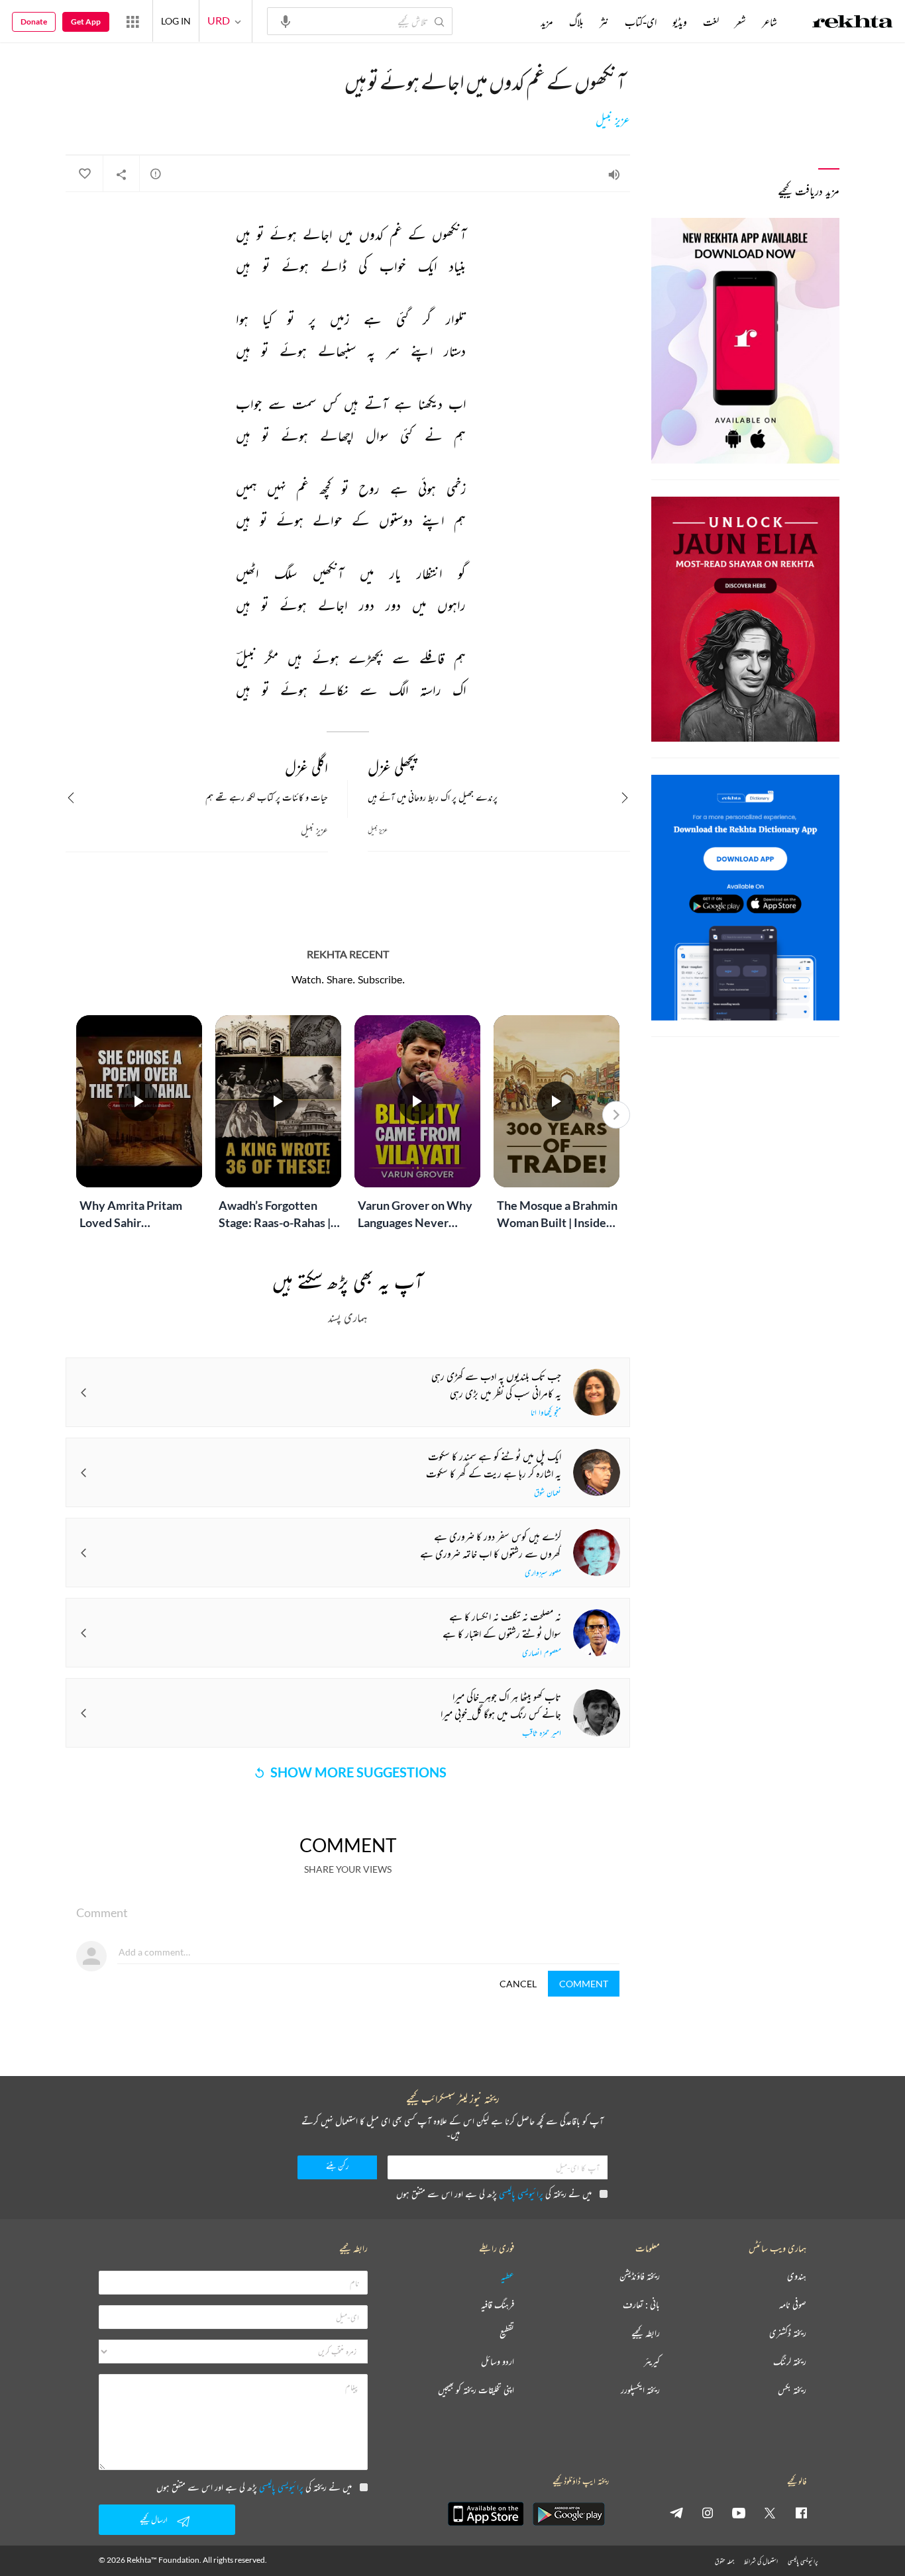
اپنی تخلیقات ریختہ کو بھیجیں (476, 2390)
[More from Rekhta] (133, 21)
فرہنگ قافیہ (498, 2305)
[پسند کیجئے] (84, 174)
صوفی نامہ (793, 2305)
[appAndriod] (568, 2514)
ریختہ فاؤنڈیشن (640, 2276)
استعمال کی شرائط (761, 2561)
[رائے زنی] (156, 173)
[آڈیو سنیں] (614, 174)
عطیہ (507, 2276)
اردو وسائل (498, 2362)
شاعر (770, 22)
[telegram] (676, 2512)
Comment (584, 1984)
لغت (711, 22)
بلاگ (576, 22)
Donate (34, 22)
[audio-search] (286, 21)
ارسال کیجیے (154, 2519)
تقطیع (507, 2333)
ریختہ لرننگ (790, 2362)
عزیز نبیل (613, 121)
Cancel (518, 1984)
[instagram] (708, 2512)
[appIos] (486, 2514)
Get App (86, 22)
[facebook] (801, 2512)
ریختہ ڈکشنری (788, 2333)
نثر (604, 22)
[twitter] (770, 2512)
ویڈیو (680, 22)
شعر (740, 22)
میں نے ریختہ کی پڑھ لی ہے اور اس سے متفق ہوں (494, 2194)
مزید (547, 22)
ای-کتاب (641, 22)
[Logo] (853, 23)
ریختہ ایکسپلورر (640, 2390)
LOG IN (176, 21)
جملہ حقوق (724, 2561)
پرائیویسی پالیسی (521, 2194)
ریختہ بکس (792, 2390)
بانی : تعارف (641, 2305)
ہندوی (797, 2276)
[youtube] (739, 2512)
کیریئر (652, 2362)
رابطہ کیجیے (646, 2333)
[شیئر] (121, 174)
